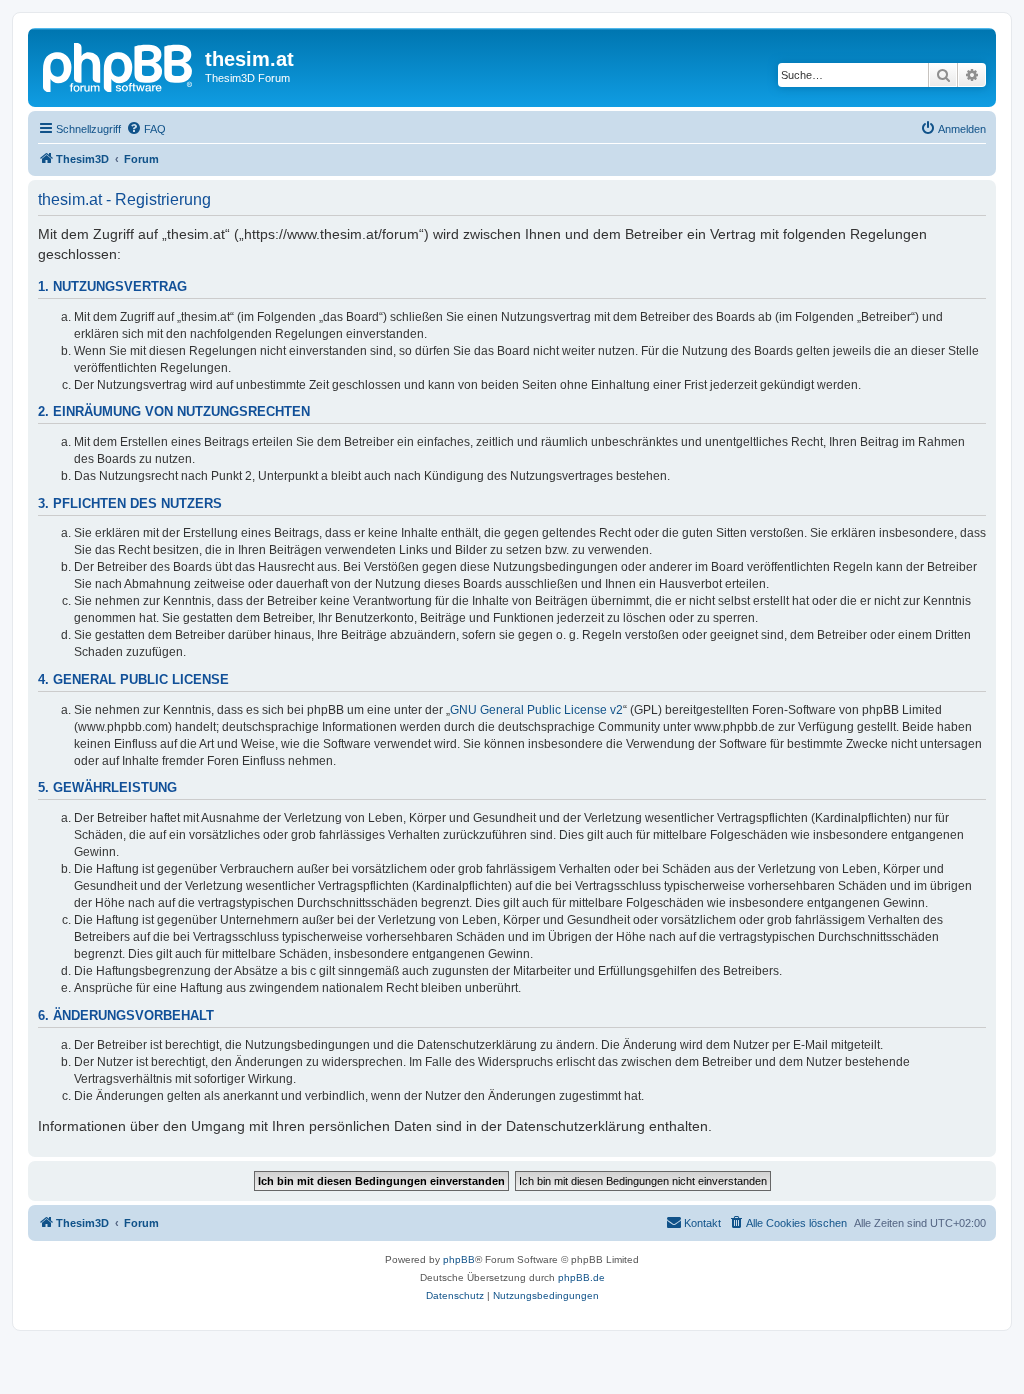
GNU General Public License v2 (536, 710)
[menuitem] (146, 129)
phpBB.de (581, 1277)
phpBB (459, 1259)
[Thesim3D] (119, 65)
